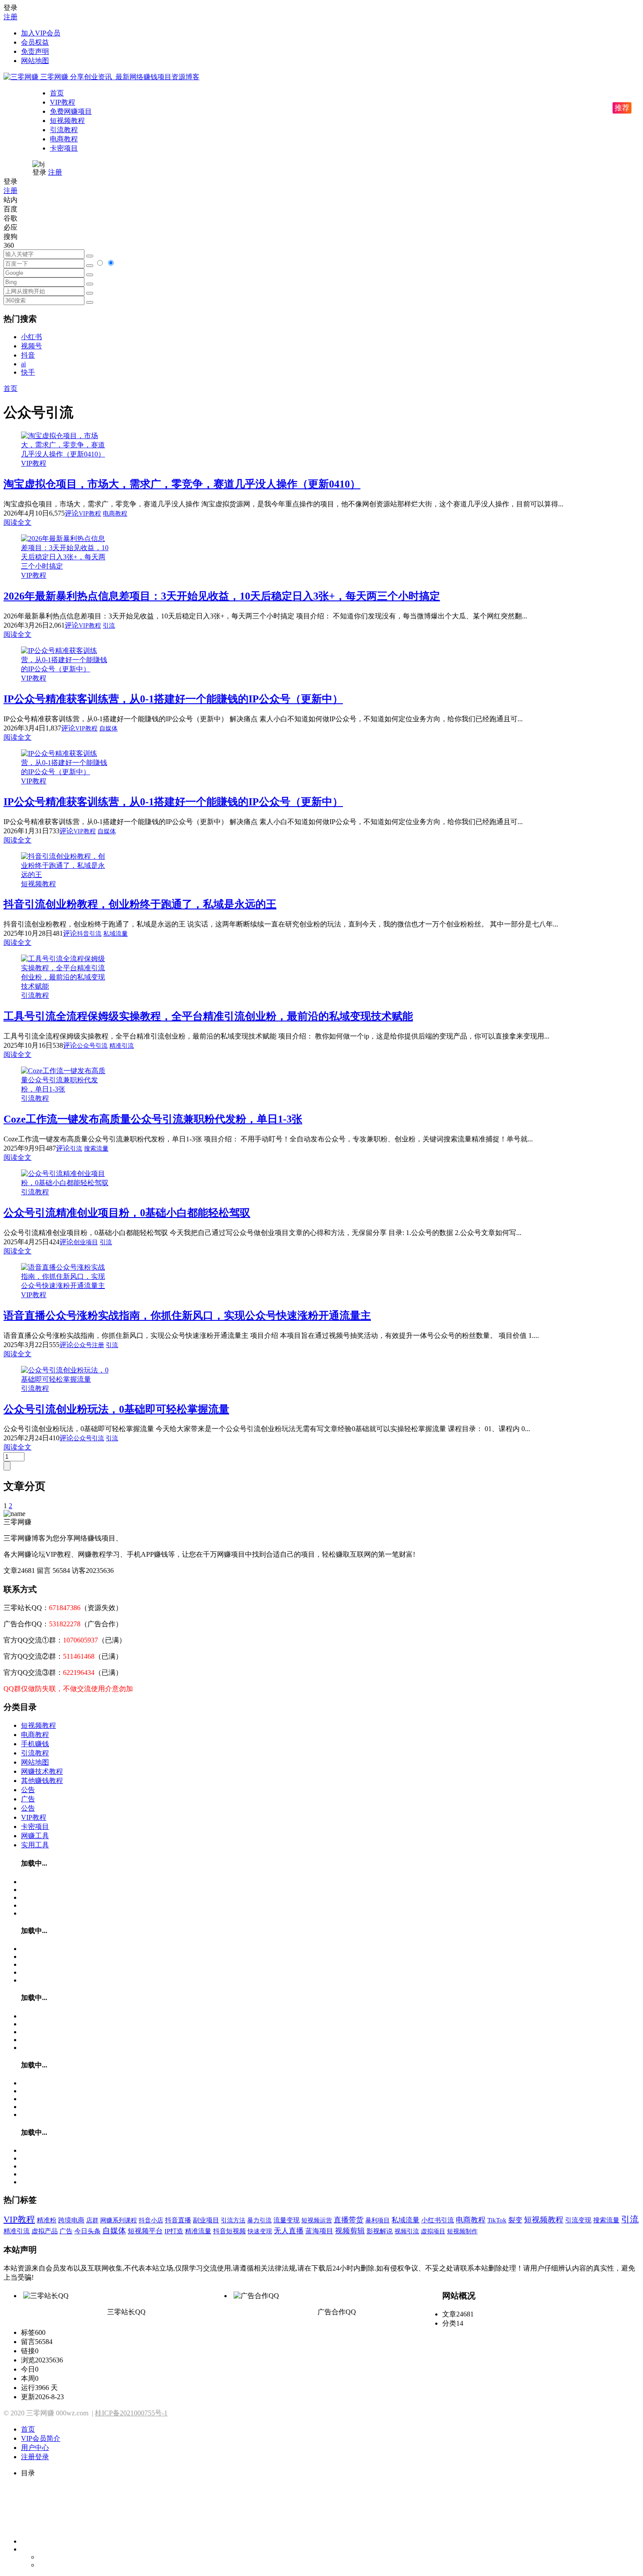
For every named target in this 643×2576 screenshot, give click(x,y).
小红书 (31, 337)
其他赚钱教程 (42, 1781)
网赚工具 (35, 1836)
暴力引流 (259, 2220)
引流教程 (64, 130)
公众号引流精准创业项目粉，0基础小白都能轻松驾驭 (127, 1213)
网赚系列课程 (119, 2220)
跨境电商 (71, 2220)
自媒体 (108, 728)
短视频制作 (462, 2231)
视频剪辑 (350, 2231)
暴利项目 (377, 2220)
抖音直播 (178, 2220)
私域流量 (115, 934)
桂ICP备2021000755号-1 (131, 2413)
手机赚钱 (35, 1744)
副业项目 (206, 2220)
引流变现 (578, 2220)
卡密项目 (64, 148)
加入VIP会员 (41, 33)
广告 (28, 1799)
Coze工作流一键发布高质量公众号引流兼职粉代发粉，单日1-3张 (153, 1119)
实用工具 (35, 1845)
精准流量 (198, 2231)
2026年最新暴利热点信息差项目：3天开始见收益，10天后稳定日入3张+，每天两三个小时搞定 (222, 596)
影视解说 (380, 2231)
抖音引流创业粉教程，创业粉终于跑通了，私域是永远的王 (140, 904)
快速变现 (260, 2231)
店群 (92, 2220)
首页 (57, 93)
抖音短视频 (229, 2231)
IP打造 (174, 2231)
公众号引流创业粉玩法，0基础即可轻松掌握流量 (116, 1409)
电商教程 (64, 139)
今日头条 (87, 2231)
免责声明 (35, 51)
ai (23, 364)
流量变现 (287, 2220)
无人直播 (289, 2231)
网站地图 (35, 61)
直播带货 (349, 2220)
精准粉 (47, 2220)
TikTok (497, 2220)
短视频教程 (67, 121)
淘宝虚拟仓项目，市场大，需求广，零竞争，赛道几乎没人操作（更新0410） (182, 484)
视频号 (31, 346)
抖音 (28, 355)
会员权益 (35, 42)
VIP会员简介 (41, 2438)
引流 (109, 626)
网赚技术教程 (42, 1771)
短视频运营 (317, 2220)
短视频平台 (145, 2231)
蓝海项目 (319, 2231)
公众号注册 (89, 1345)
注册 (10, 17)
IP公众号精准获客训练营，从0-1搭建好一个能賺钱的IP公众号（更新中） (173, 699)
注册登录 (35, 2457)
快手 (28, 372)
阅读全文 (17, 522)
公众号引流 (92, 1046)
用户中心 (35, 2448)
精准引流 (122, 1046)
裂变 (515, 2220)
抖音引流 (89, 934)
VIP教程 (63, 102)
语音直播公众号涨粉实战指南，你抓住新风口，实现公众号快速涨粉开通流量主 (187, 1316)
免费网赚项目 (71, 111)
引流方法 (233, 2220)
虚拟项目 (433, 2231)
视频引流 (407, 2231)
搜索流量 (96, 1149)
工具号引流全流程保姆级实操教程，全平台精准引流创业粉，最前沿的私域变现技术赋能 (208, 1016)
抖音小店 (151, 2220)
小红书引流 (438, 2220)
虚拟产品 (45, 2231)
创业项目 (86, 1242)
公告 (28, 1790)
